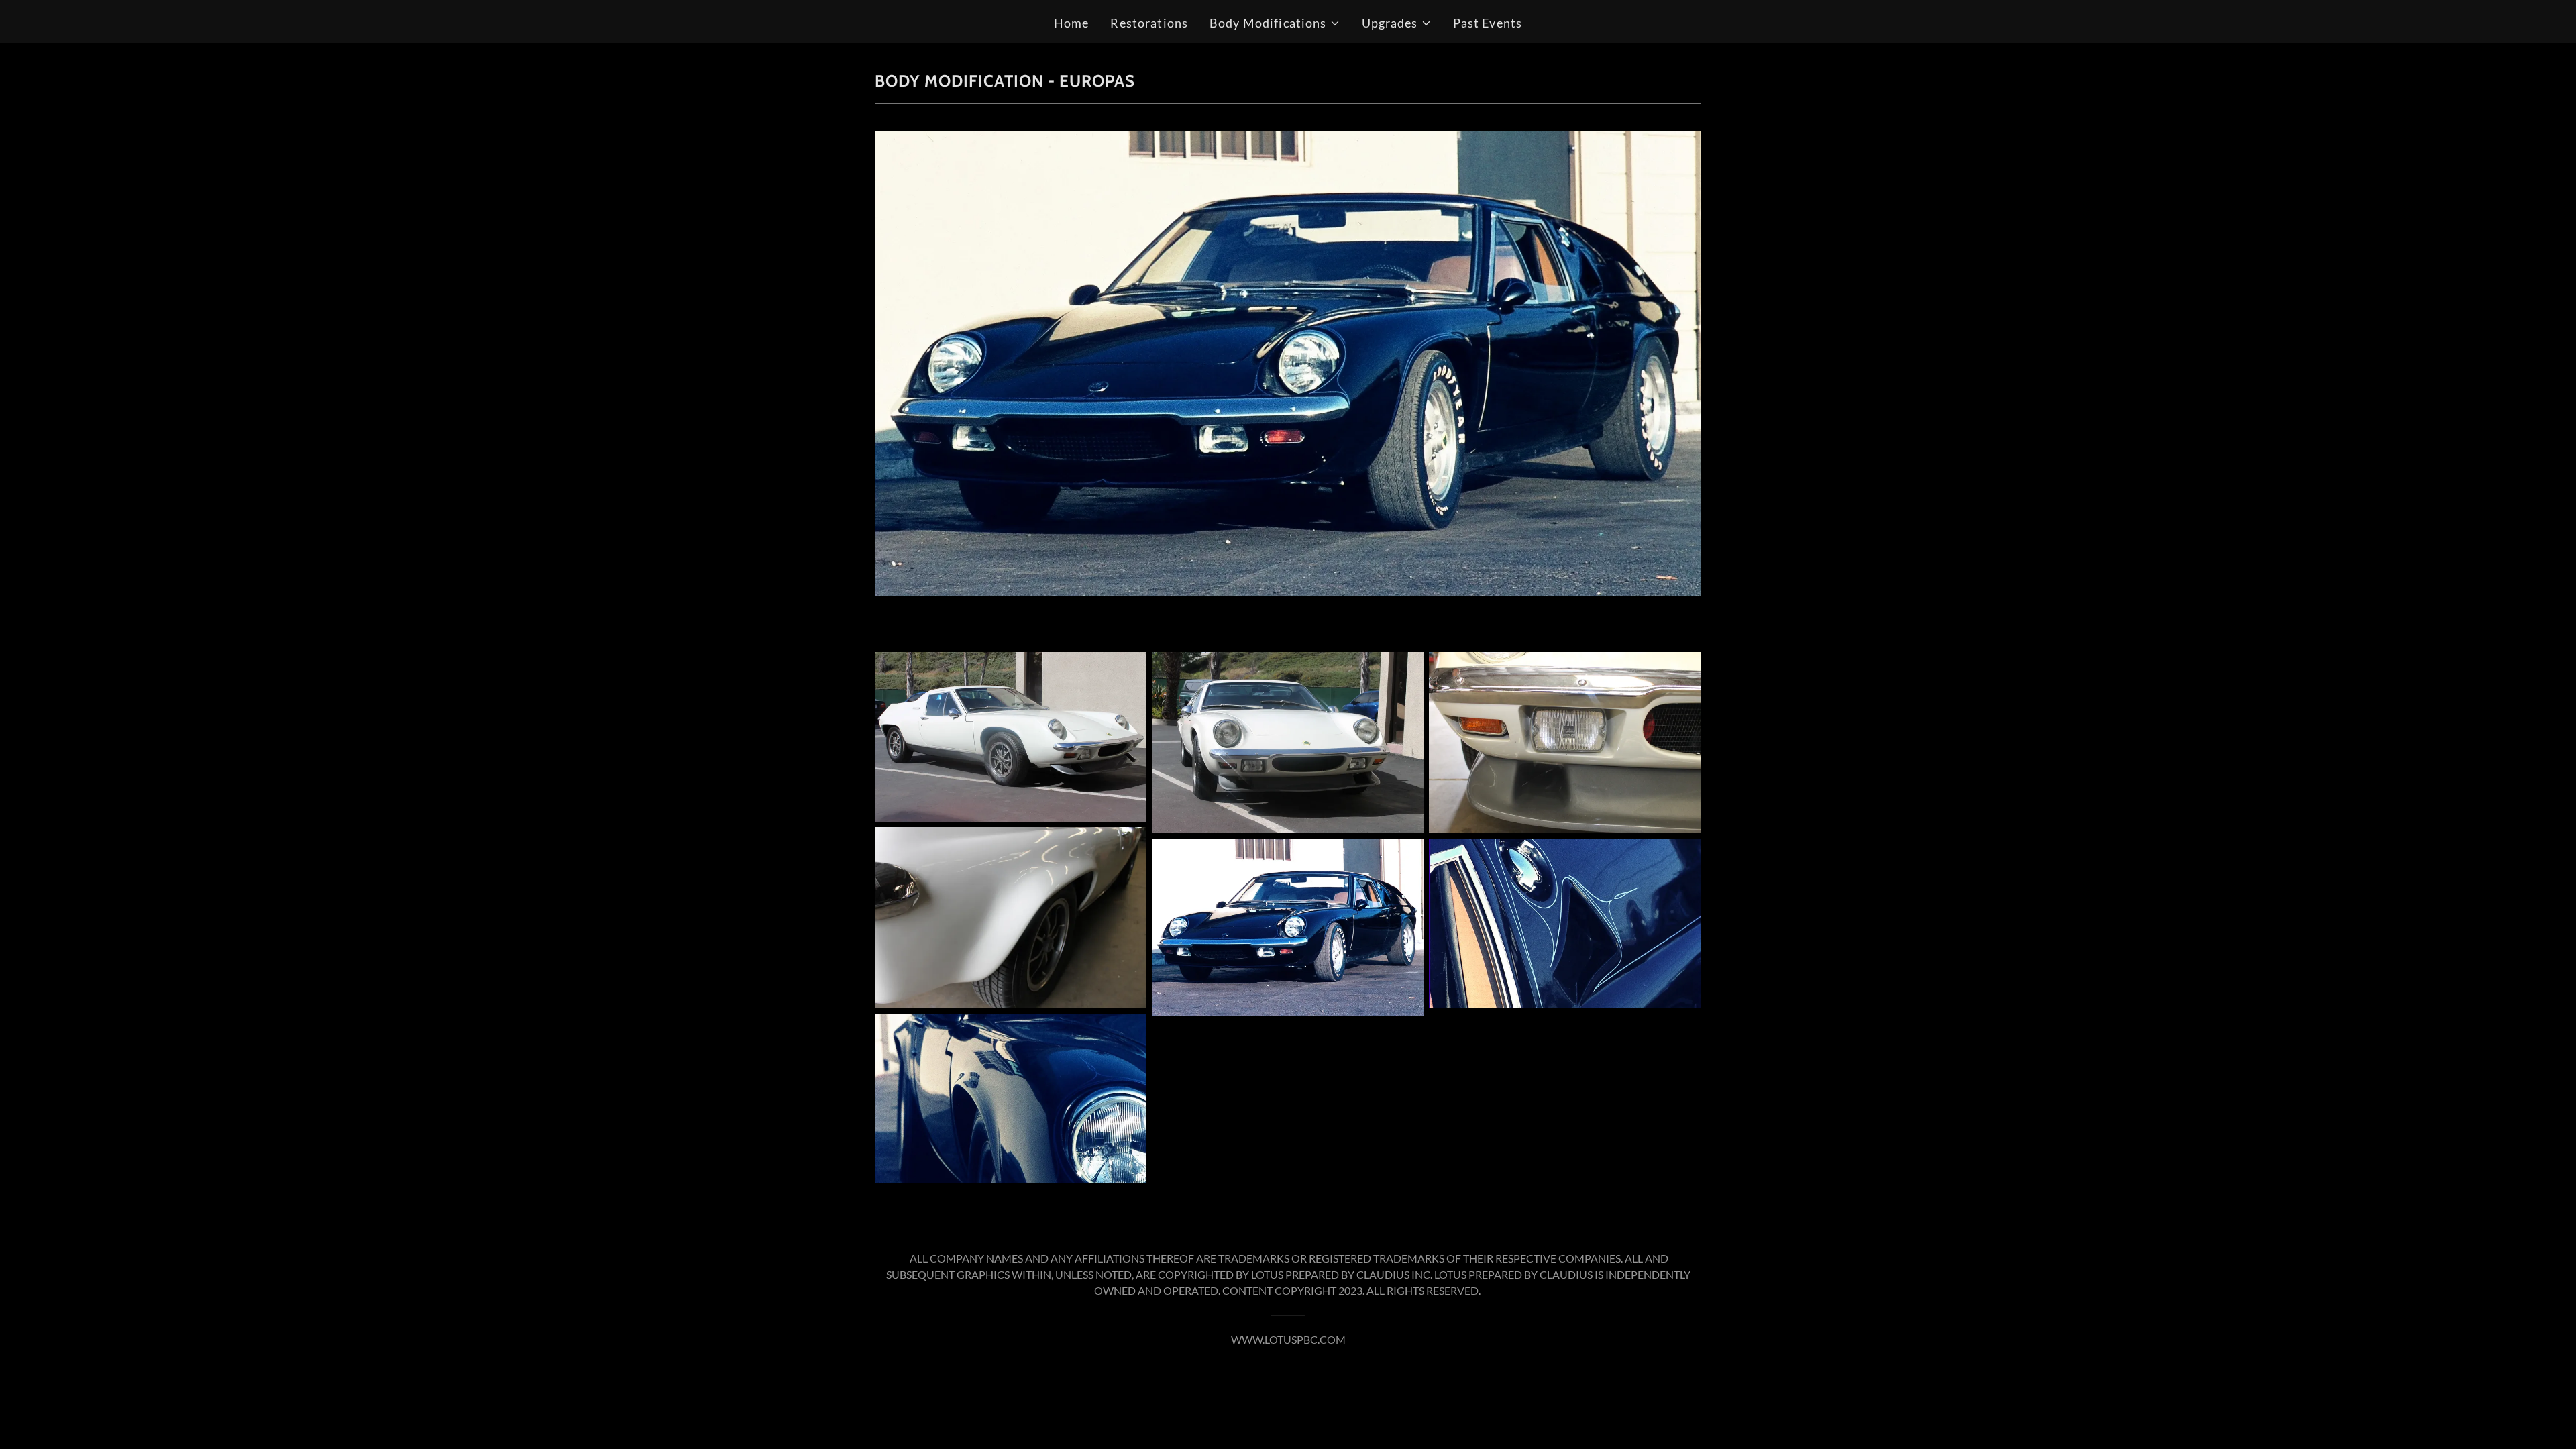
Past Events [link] (1488, 23)
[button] (1275, 23)
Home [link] (1072, 23)
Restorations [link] (1149, 23)
